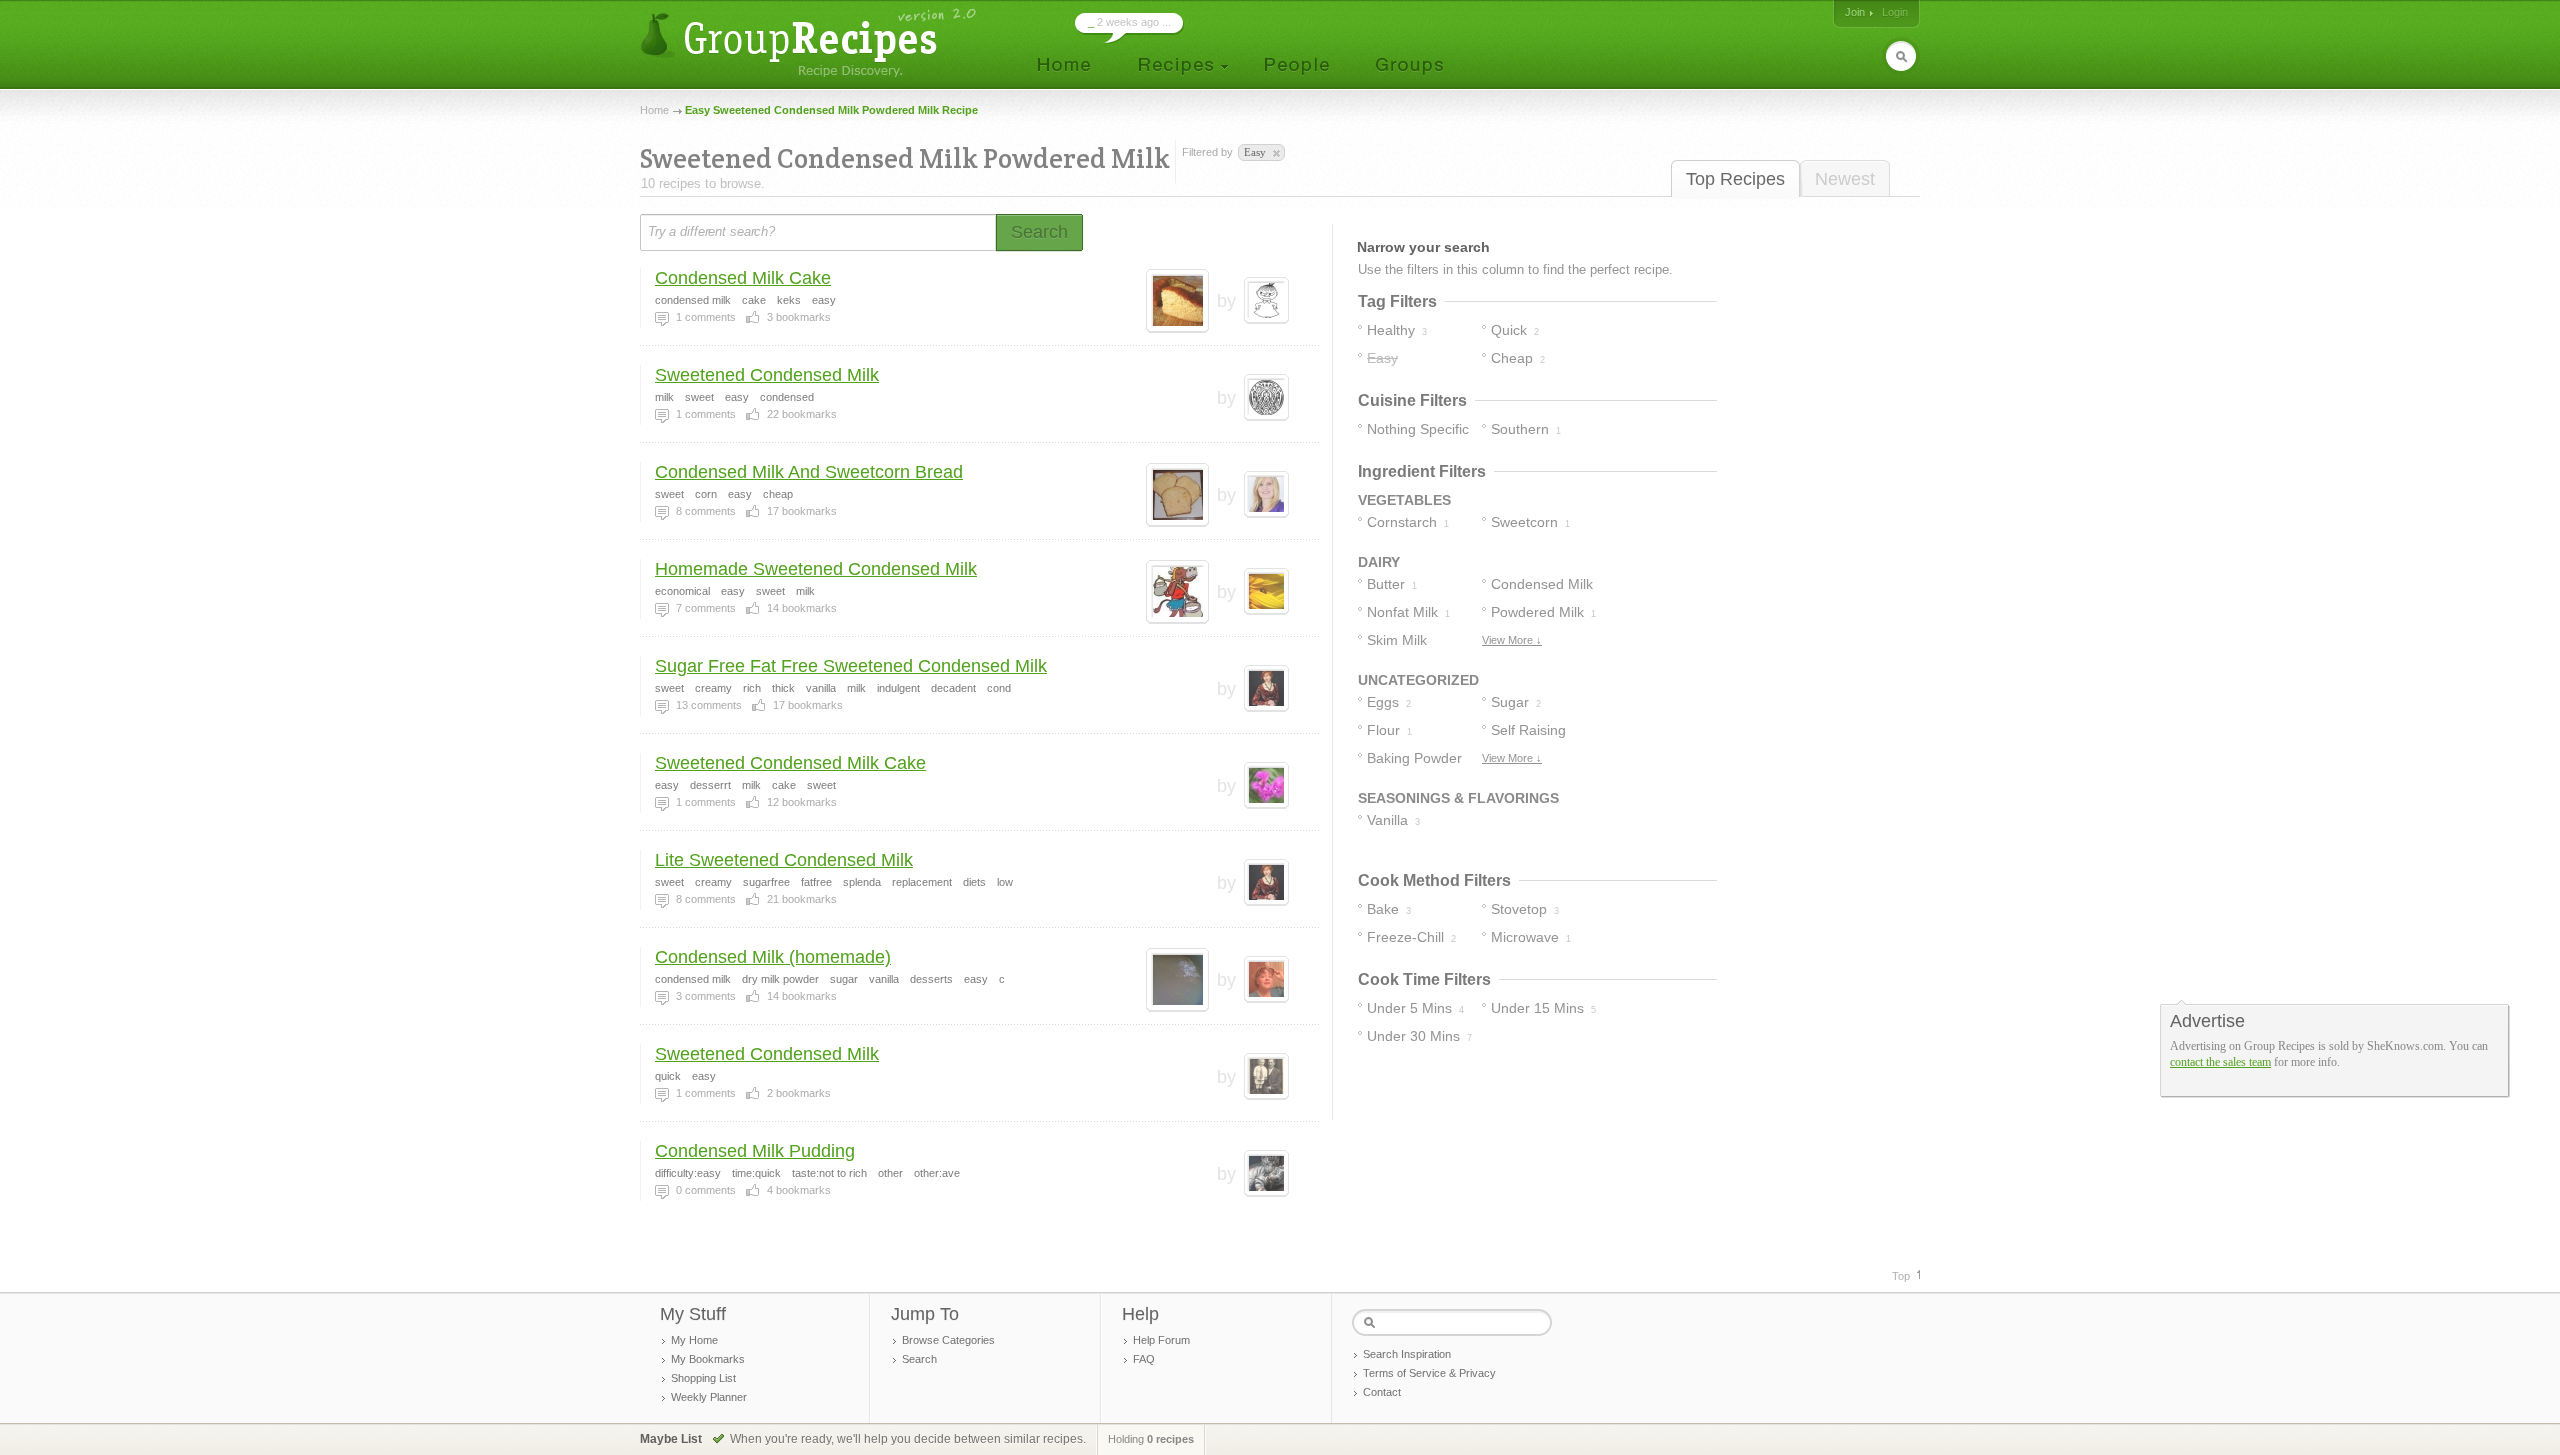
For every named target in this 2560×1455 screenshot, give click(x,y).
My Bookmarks (708, 1359)
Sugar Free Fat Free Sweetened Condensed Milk (851, 666)
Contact (1382, 1392)
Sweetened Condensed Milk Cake (790, 763)
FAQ (1144, 1359)
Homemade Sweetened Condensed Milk (816, 569)
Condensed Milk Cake (743, 278)
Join (1855, 12)
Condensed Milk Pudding (755, 1151)
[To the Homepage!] (810, 42)
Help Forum (1161, 1340)
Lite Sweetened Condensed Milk (784, 860)
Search (919, 1359)
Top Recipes (1735, 179)
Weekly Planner (709, 1397)
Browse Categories (948, 1340)
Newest (1845, 179)
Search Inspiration (1407, 1354)
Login (1895, 12)
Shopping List (703, 1378)
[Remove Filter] (1275, 154)
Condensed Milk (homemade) (773, 957)
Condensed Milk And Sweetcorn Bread (809, 472)
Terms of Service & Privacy (1429, 1373)
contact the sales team (2220, 1062)
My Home (694, 1340)
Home (654, 110)
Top (1901, 1276)
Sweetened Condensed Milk (767, 375)
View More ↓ (1512, 640)
